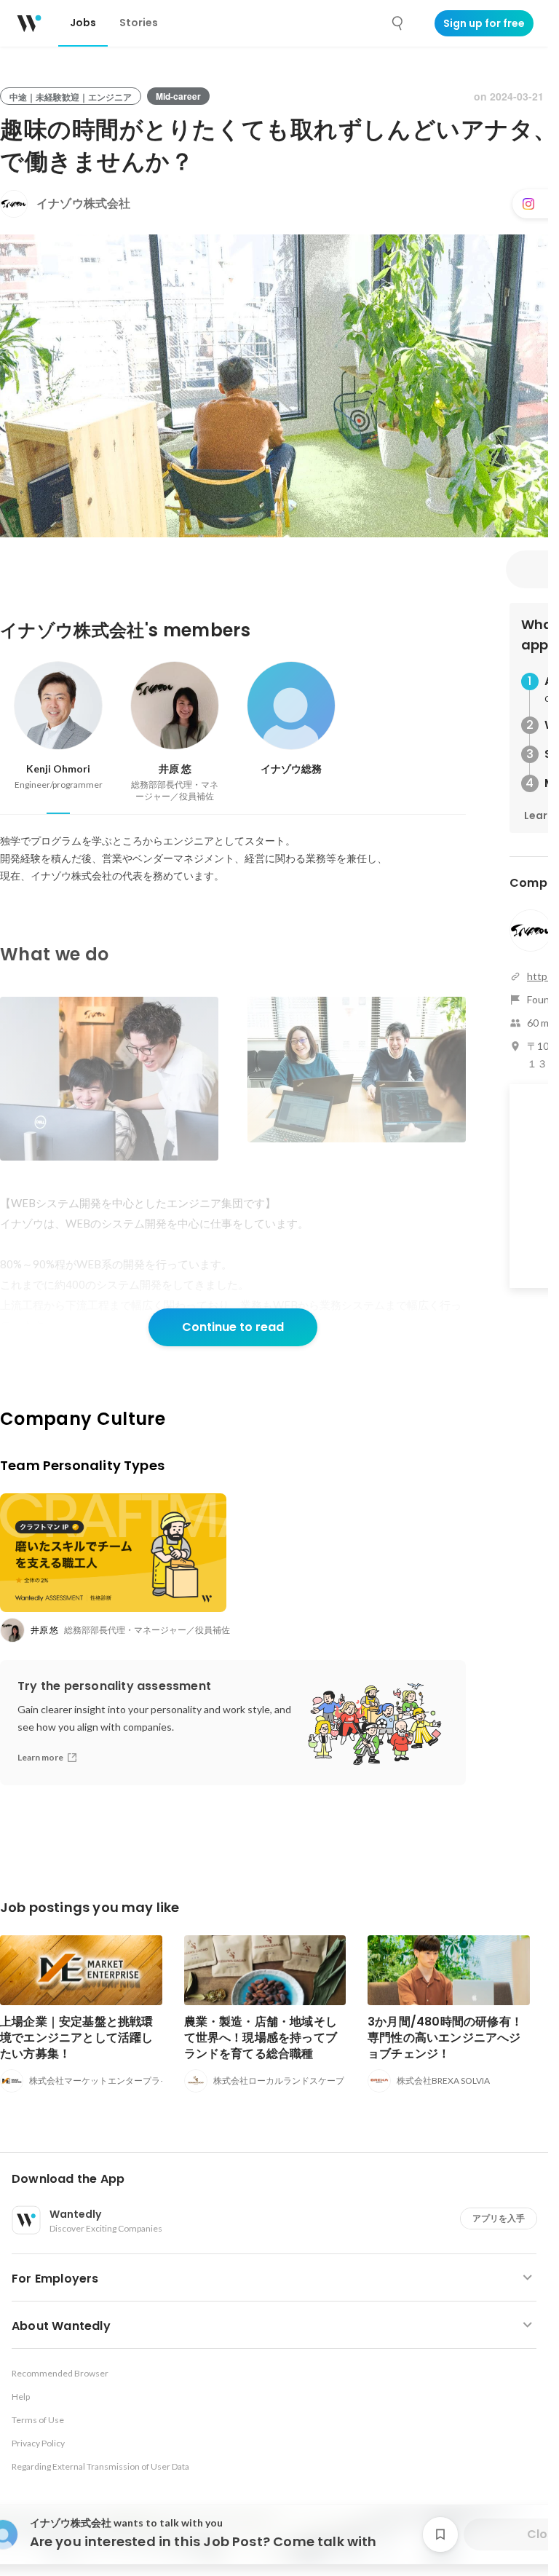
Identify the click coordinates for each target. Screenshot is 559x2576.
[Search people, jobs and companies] (398, 23)
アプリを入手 (499, 2218)
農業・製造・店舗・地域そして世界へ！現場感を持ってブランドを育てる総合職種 (261, 2038)
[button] (280, 2179)
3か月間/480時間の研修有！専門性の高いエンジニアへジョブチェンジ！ (445, 2038)
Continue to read (233, 1327)
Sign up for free (484, 23)
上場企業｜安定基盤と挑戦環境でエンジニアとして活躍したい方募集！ (77, 2038)
